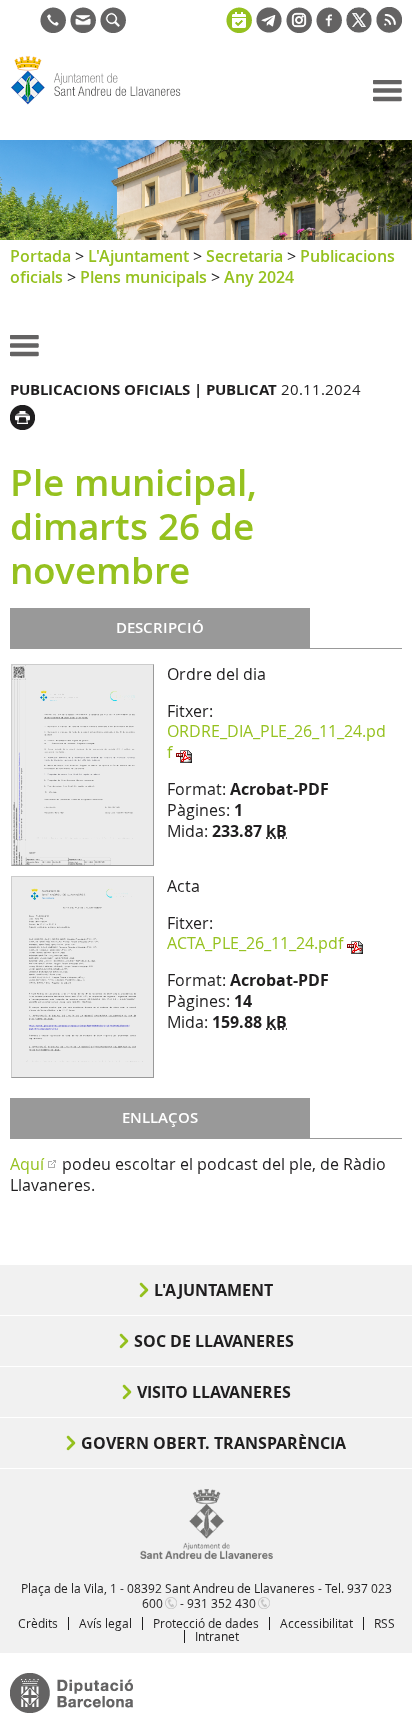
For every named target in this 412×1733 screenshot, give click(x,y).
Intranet (217, 1636)
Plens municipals (143, 277)
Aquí (27, 1164)
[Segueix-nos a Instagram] (299, 27)
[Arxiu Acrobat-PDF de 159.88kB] (82, 975)
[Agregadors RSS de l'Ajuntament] (389, 27)
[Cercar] (113, 27)
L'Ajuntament (138, 256)
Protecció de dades (206, 1623)
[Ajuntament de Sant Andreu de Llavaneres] (206, 1555)
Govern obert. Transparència (213, 1443)
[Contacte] (83, 27)
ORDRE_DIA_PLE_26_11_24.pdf (276, 741)
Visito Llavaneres (214, 1392)
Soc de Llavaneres (214, 1341)
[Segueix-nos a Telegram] (269, 27)
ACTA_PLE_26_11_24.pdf (255, 943)
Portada (40, 256)
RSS (384, 1623)
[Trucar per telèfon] (53, 27)
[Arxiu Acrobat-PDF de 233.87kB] (82, 763)
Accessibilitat (316, 1623)
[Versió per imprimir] (27, 415)
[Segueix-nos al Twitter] (359, 27)
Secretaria (244, 256)
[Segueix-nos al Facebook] (329, 27)
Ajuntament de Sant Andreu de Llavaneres (106, 104)
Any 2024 (259, 277)
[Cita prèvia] (239, 18)
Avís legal (105, 1623)
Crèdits (38, 1623)
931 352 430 (221, 1603)
